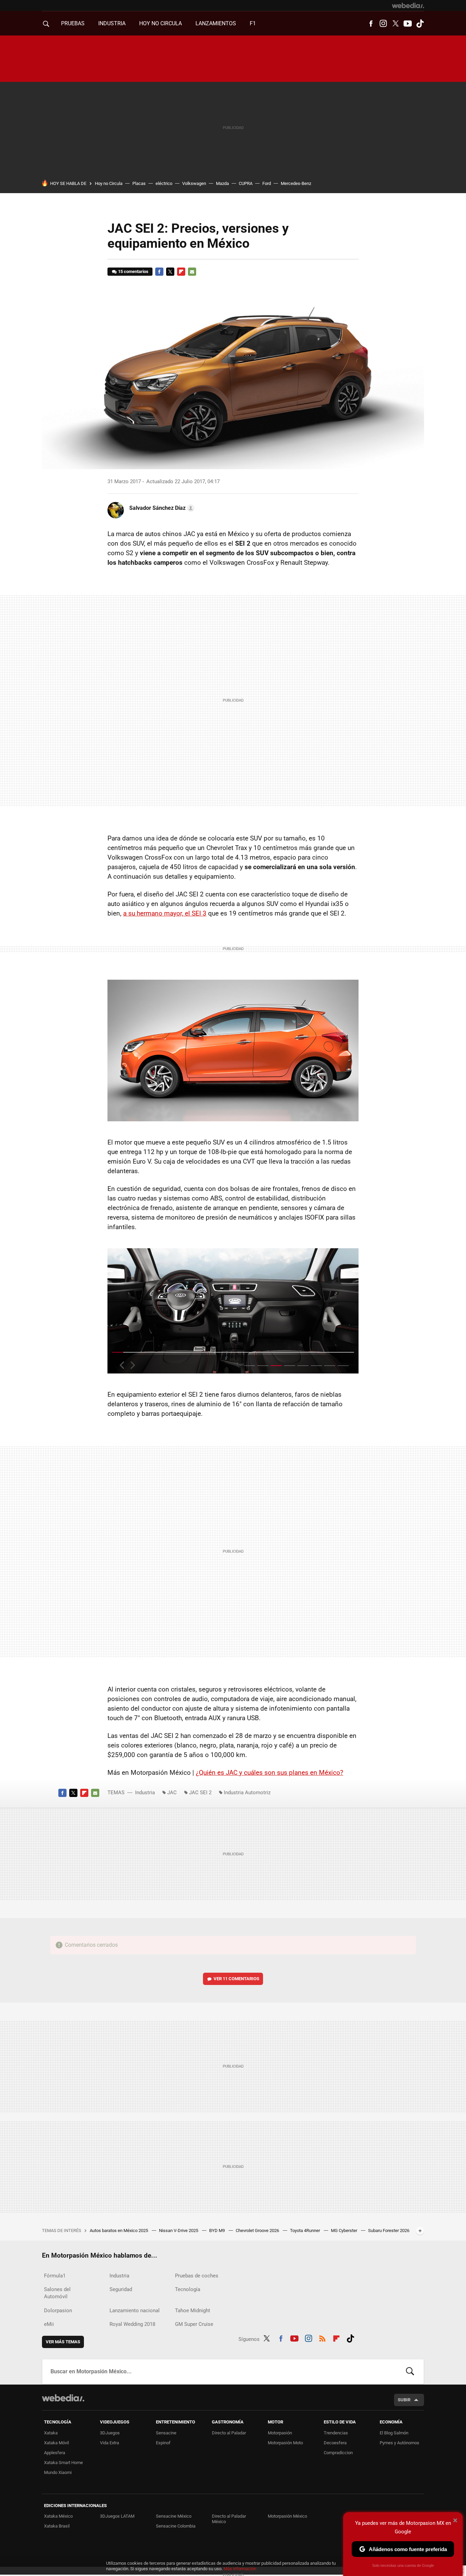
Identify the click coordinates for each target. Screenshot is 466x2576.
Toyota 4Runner (305, 2230)
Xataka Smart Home (63, 2463)
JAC (172, 1793)
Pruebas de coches (197, 2276)
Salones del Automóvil (57, 2293)
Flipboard (181, 272)
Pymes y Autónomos (399, 2443)
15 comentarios (133, 271)
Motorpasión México (287, 2516)
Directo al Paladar (229, 2433)
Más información (240, 2569)
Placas (139, 183)
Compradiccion (338, 2453)
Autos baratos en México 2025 (119, 2230)
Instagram (383, 24)
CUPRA (246, 183)
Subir (404, 2400)
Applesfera (55, 2453)
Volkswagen (194, 183)
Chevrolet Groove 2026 (258, 2230)
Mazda (222, 183)
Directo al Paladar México (229, 2519)
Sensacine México (174, 2516)
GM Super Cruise (194, 2324)
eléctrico (164, 183)
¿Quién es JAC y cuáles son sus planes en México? (270, 1773)
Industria (112, 23)
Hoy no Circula (109, 183)
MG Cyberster (345, 2230)
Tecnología (188, 2289)
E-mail (192, 272)
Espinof (163, 2443)
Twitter (395, 24)
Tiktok (420, 24)
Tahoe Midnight (193, 2311)
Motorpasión (280, 2433)
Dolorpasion (58, 2311)
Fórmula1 (55, 2276)
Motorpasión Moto (285, 2443)
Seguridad (121, 2289)
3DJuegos (110, 2433)
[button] (161, 508)
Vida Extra (110, 2443)
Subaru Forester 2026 (389, 2230)
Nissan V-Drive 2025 (179, 2230)
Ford (267, 183)
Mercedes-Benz (296, 183)
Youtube (408, 24)
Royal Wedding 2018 (132, 2324)
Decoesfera (335, 2443)
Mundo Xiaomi (58, 2472)
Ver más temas (63, 2342)
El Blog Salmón (394, 2433)
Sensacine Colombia (176, 2526)
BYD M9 (217, 2230)
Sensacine (166, 2433)
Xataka (51, 2433)
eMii (49, 2324)
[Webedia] (408, 5)
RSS (322, 2338)
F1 (253, 23)
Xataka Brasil (57, 2526)
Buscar (410, 2372)
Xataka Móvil (56, 2443)
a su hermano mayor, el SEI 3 (165, 913)
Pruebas (73, 23)
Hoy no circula (161, 23)
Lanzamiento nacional (135, 2311)
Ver (236, 1979)
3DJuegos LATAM (117, 2516)
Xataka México (58, 2516)
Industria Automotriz (247, 1793)
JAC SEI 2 (200, 1793)
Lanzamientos (216, 23)
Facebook (371, 24)
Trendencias (336, 2433)
